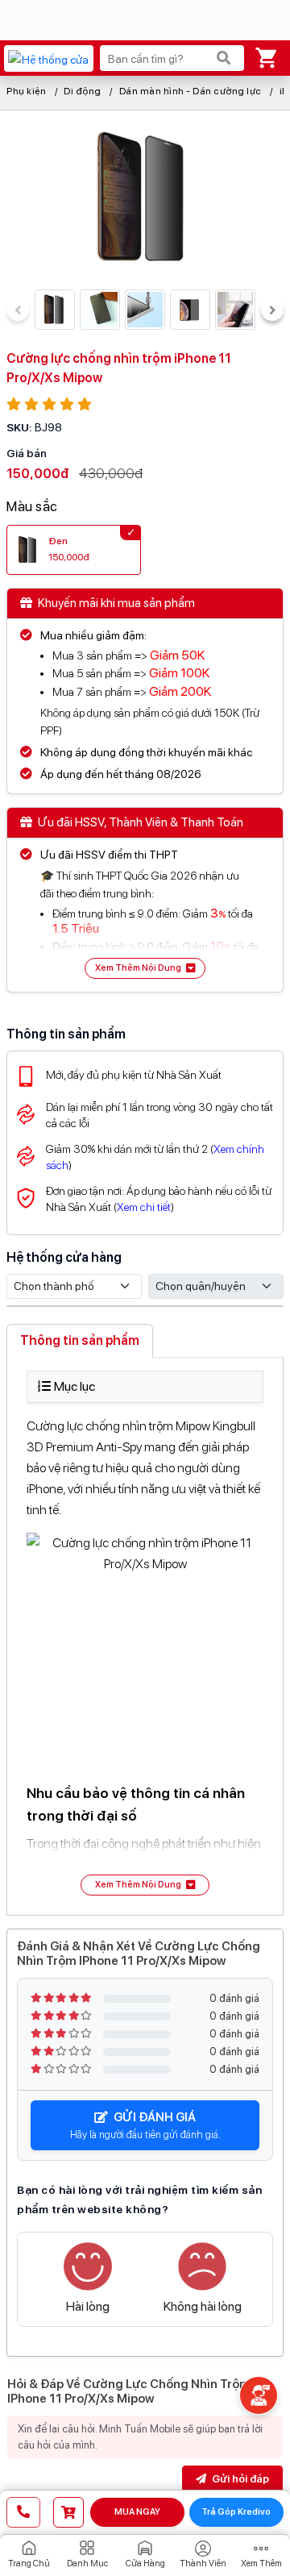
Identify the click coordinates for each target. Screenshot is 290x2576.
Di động (83, 91)
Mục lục (75, 1386)
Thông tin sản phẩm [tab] (80, 1340)
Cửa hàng (145, 2564)
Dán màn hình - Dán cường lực (191, 91)
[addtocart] (68, 2512)
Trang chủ (29, 2564)
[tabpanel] (145, 1633)
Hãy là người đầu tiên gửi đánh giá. (145, 2125)
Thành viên (203, 2564)
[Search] (224, 58)
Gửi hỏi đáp (239, 2479)
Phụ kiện (26, 91)
